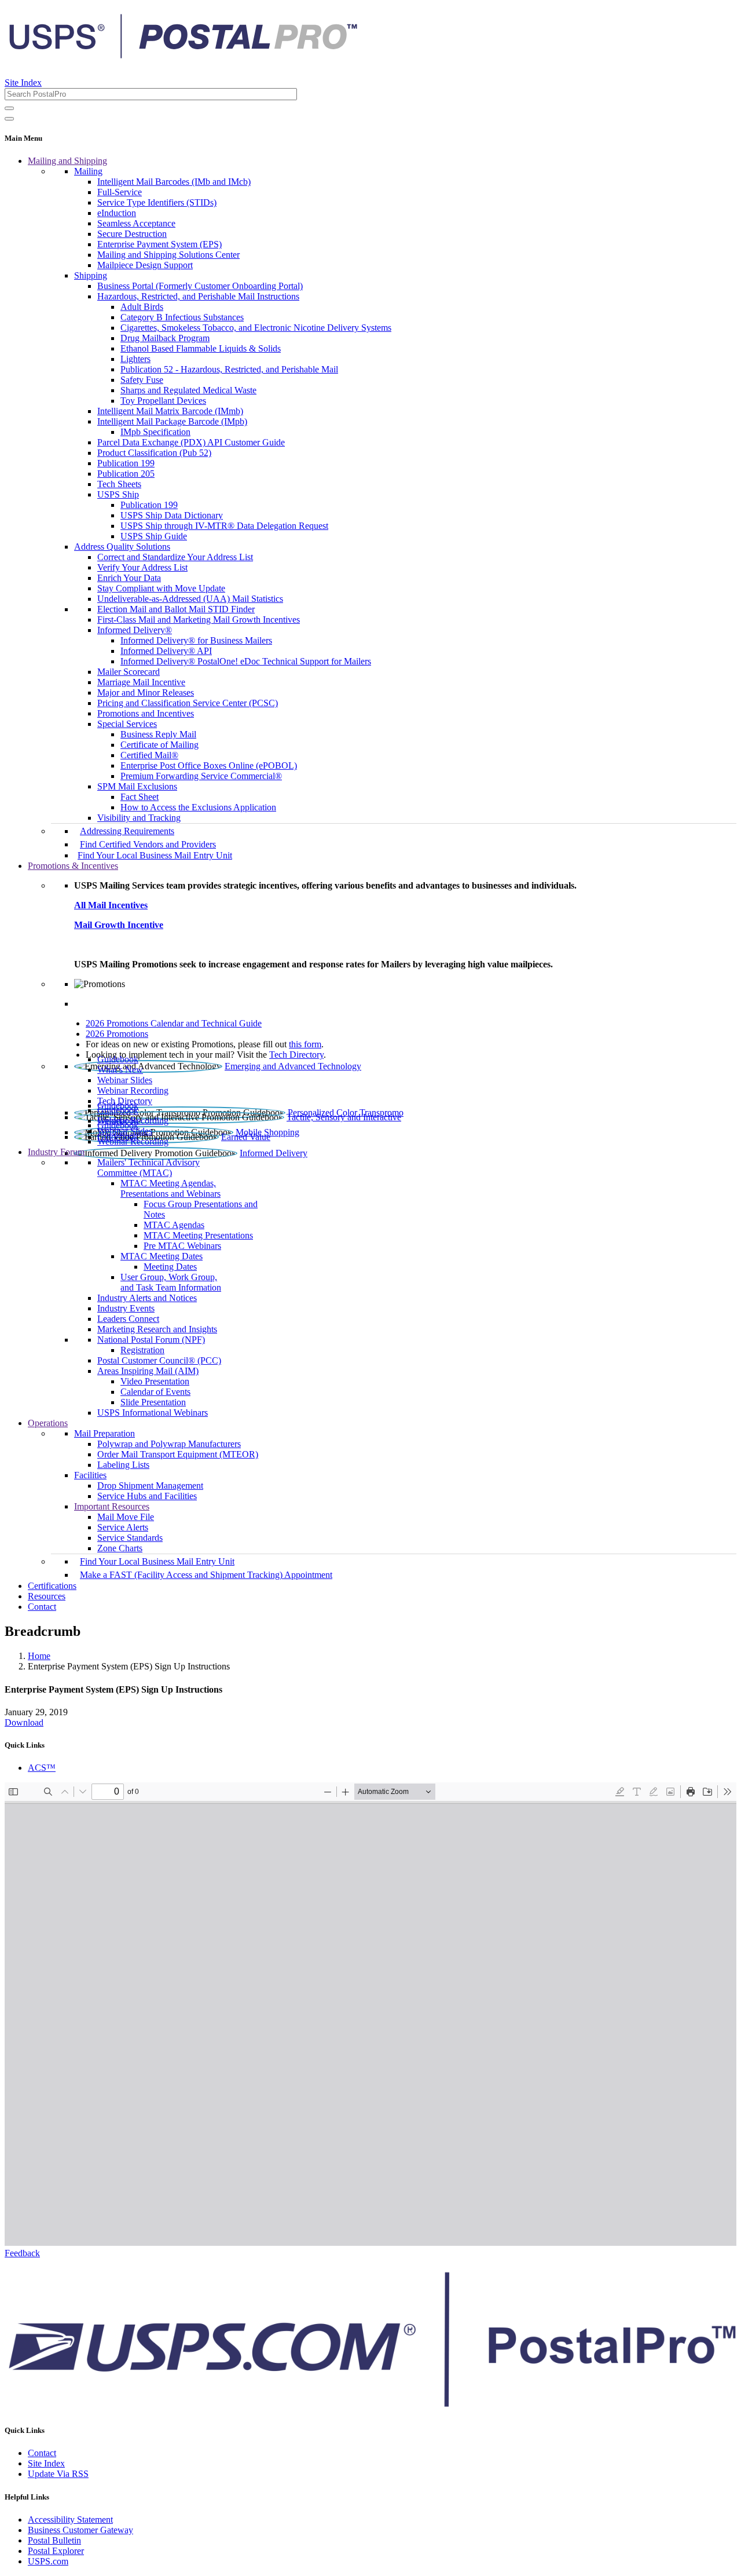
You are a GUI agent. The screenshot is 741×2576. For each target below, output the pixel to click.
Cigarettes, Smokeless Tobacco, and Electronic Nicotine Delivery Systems (256, 328)
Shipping (91, 275)
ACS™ (42, 1768)
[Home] (183, 54)
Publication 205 (126, 474)
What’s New (120, 1070)
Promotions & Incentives (73, 866)
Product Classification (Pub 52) (154, 453)
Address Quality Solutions (122, 547)
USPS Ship (118, 494)
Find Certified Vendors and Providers (148, 844)
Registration (142, 1350)
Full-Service (120, 192)
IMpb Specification (155, 432)
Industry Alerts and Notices (147, 1298)
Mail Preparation (104, 1433)
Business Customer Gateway (80, 2530)
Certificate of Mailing (159, 745)
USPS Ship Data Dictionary (172, 515)
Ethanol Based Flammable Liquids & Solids (201, 348)
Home (39, 1656)
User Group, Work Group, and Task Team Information (171, 1282)
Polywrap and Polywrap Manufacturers (169, 1444)
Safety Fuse (142, 380)
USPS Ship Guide (154, 536)
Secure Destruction (132, 234)
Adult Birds (142, 307)
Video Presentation (155, 1381)
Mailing (88, 171)
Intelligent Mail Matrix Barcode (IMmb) (170, 411)
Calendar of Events (155, 1392)
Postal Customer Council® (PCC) (159, 1360)
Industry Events (126, 1308)
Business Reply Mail (158, 734)
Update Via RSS (58, 2474)
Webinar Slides (125, 1080)
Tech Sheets (119, 484)
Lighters (135, 359)
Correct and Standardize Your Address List (175, 557)
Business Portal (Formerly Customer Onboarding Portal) (200, 286)
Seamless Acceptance (136, 223)
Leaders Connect (128, 1319)
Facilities (90, 1475)
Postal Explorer (56, 2551)
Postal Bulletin (54, 2540)
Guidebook (118, 1059)
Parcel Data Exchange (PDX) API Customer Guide (191, 442)
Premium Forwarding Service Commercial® (201, 776)
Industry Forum (56, 1152)
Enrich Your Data (129, 578)
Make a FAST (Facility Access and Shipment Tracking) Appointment (206, 1575)
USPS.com (48, 2561)
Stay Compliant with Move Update (161, 588)
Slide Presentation (153, 1402)
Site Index (23, 83)
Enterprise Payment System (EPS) (159, 244)
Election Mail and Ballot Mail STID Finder (176, 609)
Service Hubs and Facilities (147, 1496)
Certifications (52, 1586)
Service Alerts (123, 1527)
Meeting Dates (170, 1267)
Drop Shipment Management (150, 1486)
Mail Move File (126, 1517)
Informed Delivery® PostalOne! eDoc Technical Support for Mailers (246, 661)
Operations (48, 1423)
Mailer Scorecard (129, 672)
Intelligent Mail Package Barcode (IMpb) (172, 421)
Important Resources (112, 1506)
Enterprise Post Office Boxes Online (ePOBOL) (209, 766)
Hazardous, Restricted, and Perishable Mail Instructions (198, 296)
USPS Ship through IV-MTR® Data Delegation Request (224, 526)
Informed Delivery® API (166, 651)
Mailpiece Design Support (145, 265)
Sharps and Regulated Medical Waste (188, 390)
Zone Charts (120, 1548)
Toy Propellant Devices (163, 401)
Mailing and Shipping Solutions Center (168, 255)
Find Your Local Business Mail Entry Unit (155, 855)
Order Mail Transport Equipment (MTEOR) (178, 1454)
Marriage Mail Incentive (141, 682)
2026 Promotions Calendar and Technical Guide (174, 1023)
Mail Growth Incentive (119, 925)
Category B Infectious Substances (182, 317)
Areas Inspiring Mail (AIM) (148, 1371)
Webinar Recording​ (133, 1090)
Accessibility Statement (70, 2520)
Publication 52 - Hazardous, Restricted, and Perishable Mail (229, 369)
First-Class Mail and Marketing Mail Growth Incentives (199, 620)
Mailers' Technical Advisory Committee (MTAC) (148, 1168)
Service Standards (130, 1538)
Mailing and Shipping (67, 161)
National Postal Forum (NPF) (151, 1340)
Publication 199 (126, 463)
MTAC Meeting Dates (162, 1256)
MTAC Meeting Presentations (198, 1235)
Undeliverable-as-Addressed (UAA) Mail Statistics (190, 599)
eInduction (117, 213)
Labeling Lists (123, 1465)
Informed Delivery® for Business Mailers (196, 640)
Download (24, 1722)
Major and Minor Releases (146, 693)
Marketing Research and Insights (157, 1329)
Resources (47, 1596)
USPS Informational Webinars (153, 1413)
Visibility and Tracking (139, 818)
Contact (42, 1607)
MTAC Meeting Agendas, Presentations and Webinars (170, 1188)
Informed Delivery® (135, 630)
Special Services (127, 724)
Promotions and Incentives (146, 713)
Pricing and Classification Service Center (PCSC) (188, 703)
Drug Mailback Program (165, 338)
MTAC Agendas (174, 1225)
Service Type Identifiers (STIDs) (157, 202)
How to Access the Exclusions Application (198, 807)
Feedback (22, 2253)
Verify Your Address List (142, 567)
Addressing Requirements (127, 831)
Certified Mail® (149, 755)
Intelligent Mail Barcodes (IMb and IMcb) (174, 182)
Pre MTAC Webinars (182, 1246)
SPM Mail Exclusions (137, 786)
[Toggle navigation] (9, 119)
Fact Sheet (140, 797)
